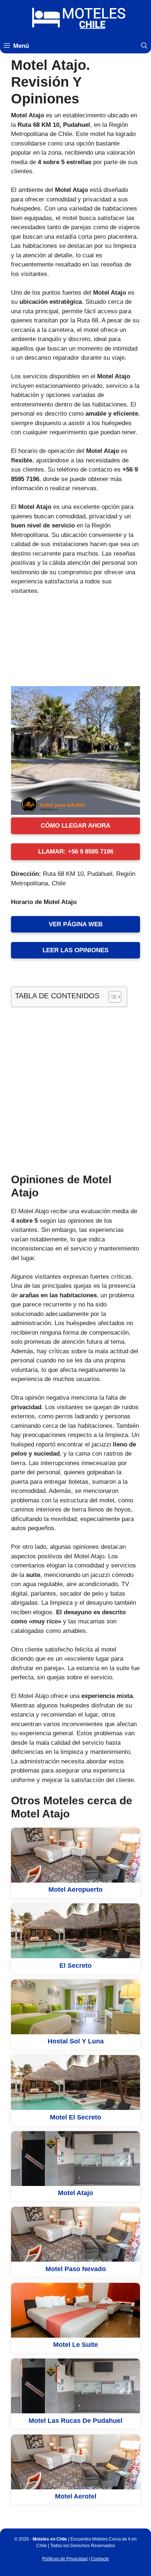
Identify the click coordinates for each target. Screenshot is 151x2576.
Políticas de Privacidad (65, 2559)
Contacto (100, 2559)
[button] (144, 46)
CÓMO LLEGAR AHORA (75, 826)
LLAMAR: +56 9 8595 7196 (76, 852)
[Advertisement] (75, 1089)
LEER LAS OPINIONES (75, 950)
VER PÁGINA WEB (76, 924)
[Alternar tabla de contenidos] (111, 997)
